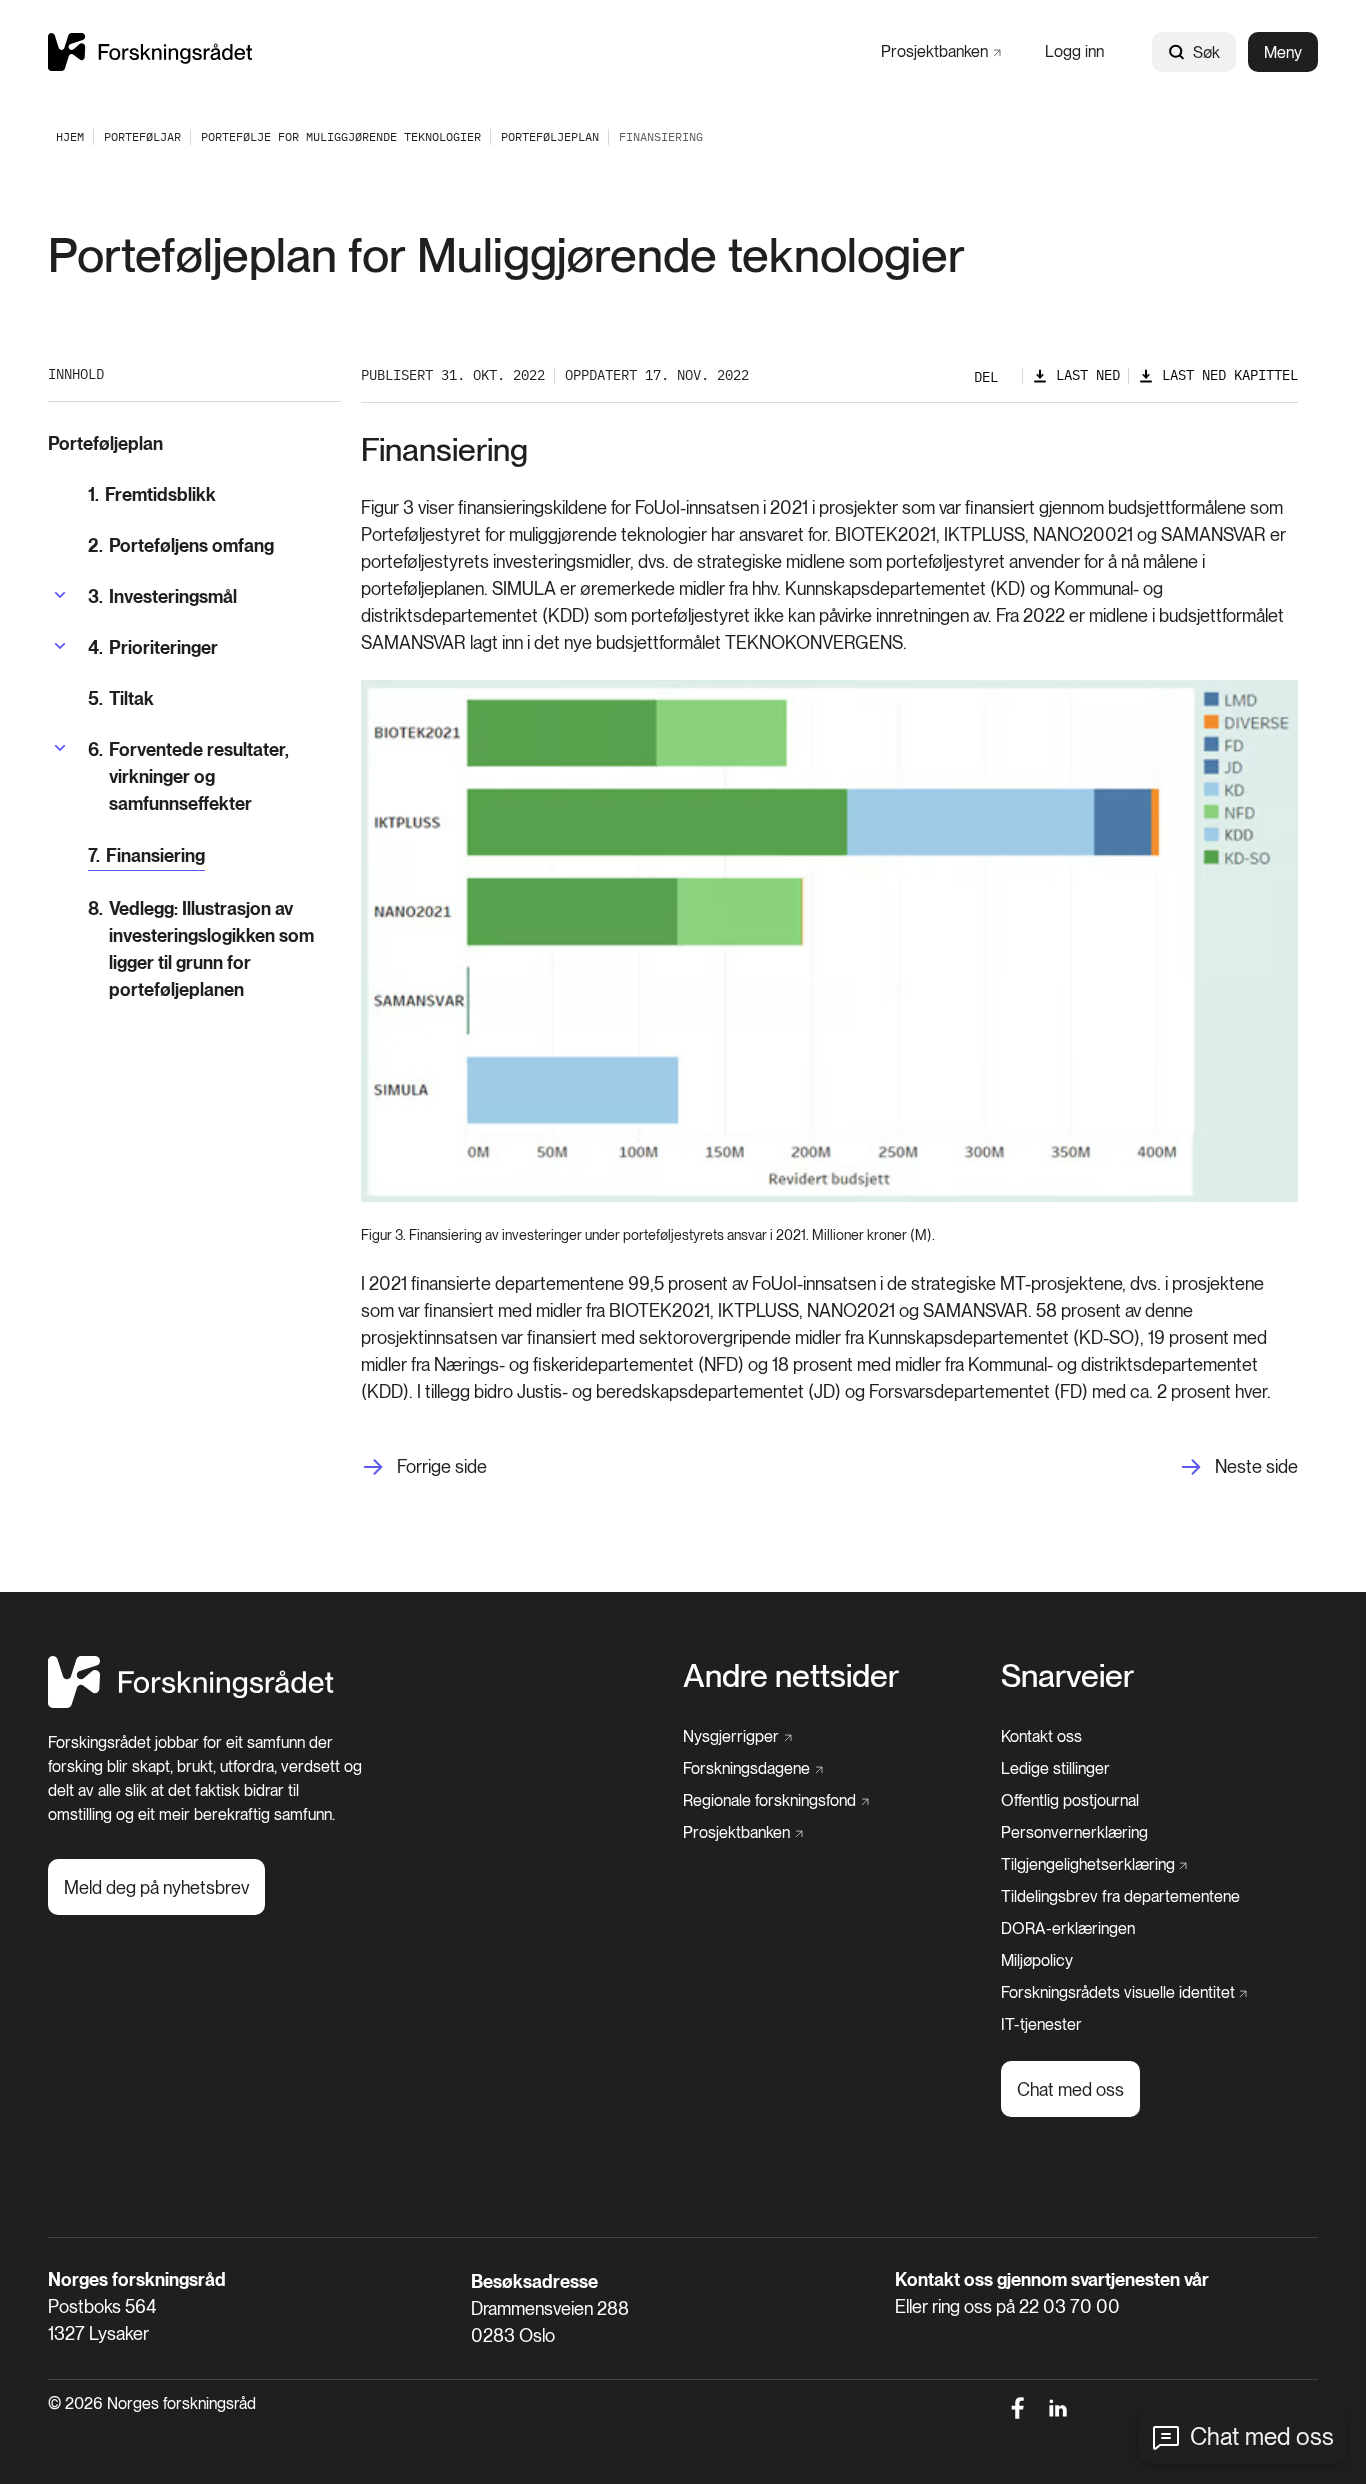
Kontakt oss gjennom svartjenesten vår (1052, 2279)
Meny (1283, 52)
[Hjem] (150, 51)
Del (986, 377)
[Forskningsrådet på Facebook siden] (1017, 2408)
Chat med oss (1262, 2436)
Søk (1206, 52)
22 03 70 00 (1069, 2306)
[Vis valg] (60, 595)
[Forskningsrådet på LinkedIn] (1058, 2408)
